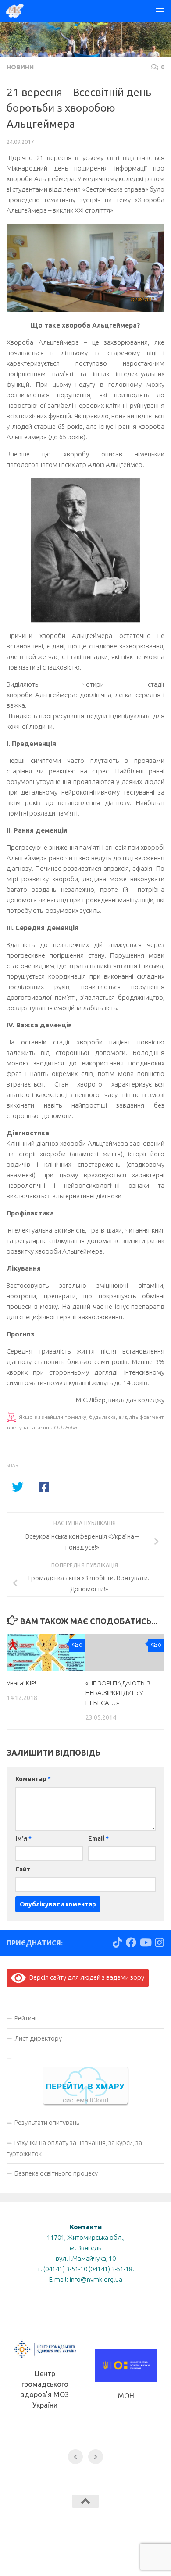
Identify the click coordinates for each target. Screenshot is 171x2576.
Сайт (23, 1869)
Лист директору (38, 2038)
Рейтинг (26, 2018)
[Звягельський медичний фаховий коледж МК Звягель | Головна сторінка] (18, 11)
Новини (20, 67)
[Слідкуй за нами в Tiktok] (117, 1942)
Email (98, 1838)
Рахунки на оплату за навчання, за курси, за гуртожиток (74, 2148)
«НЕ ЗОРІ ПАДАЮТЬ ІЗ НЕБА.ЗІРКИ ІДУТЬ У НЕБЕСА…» (118, 1693)
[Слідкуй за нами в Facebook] (131, 1942)
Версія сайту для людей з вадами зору (85, 1977)
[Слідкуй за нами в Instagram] (159, 1942)
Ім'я (23, 1838)
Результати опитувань (47, 2122)
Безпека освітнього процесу (56, 2173)
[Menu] (160, 11)
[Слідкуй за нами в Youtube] (145, 1942)
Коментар (33, 1779)
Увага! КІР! (21, 1683)
